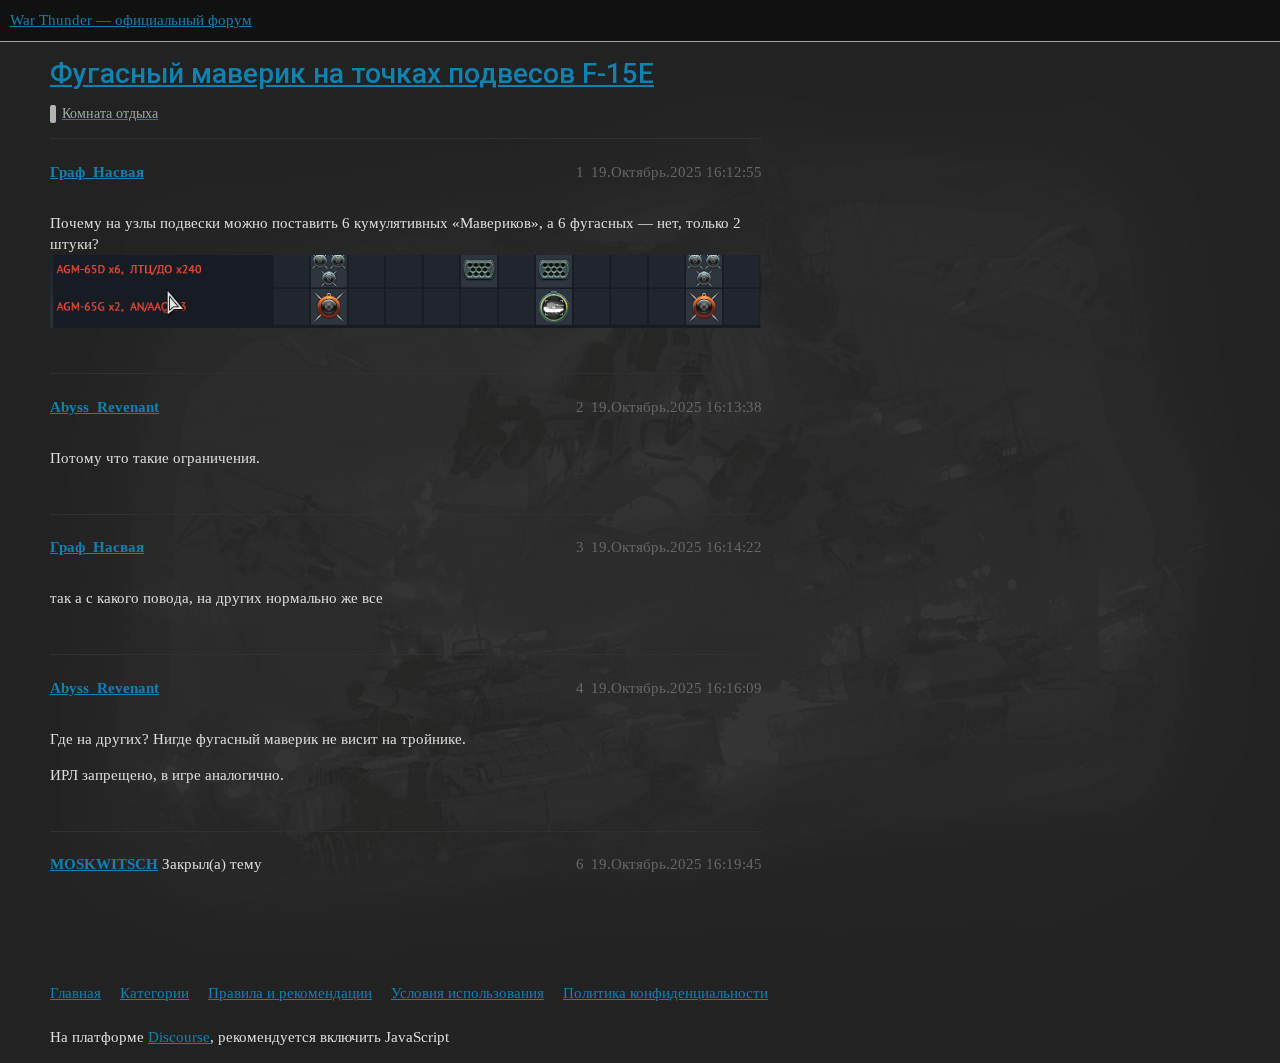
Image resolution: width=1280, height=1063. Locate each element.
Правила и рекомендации (290, 993)
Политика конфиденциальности (665, 993)
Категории (154, 993)
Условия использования (467, 993)
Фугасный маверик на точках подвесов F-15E (352, 73)
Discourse (179, 1037)
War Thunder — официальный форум (131, 20)
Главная (75, 993)
